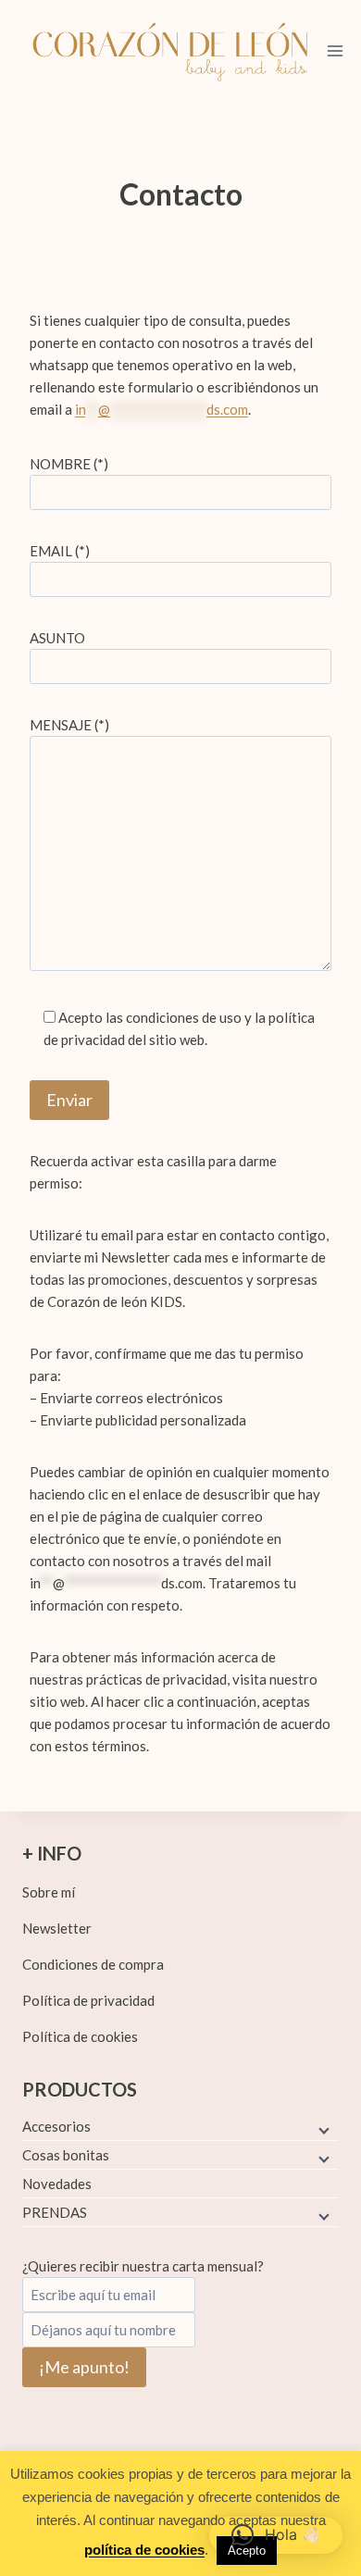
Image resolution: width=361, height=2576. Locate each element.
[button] (276, 2535)
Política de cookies (80, 2036)
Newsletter (57, 1928)
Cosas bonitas (66, 2155)
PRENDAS (55, 2212)
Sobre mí (49, 1892)
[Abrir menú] (336, 50)
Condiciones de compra (93, 1964)
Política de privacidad (88, 2000)
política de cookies (144, 2550)
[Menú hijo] (322, 2129)
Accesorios (56, 2126)
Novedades (57, 2184)
